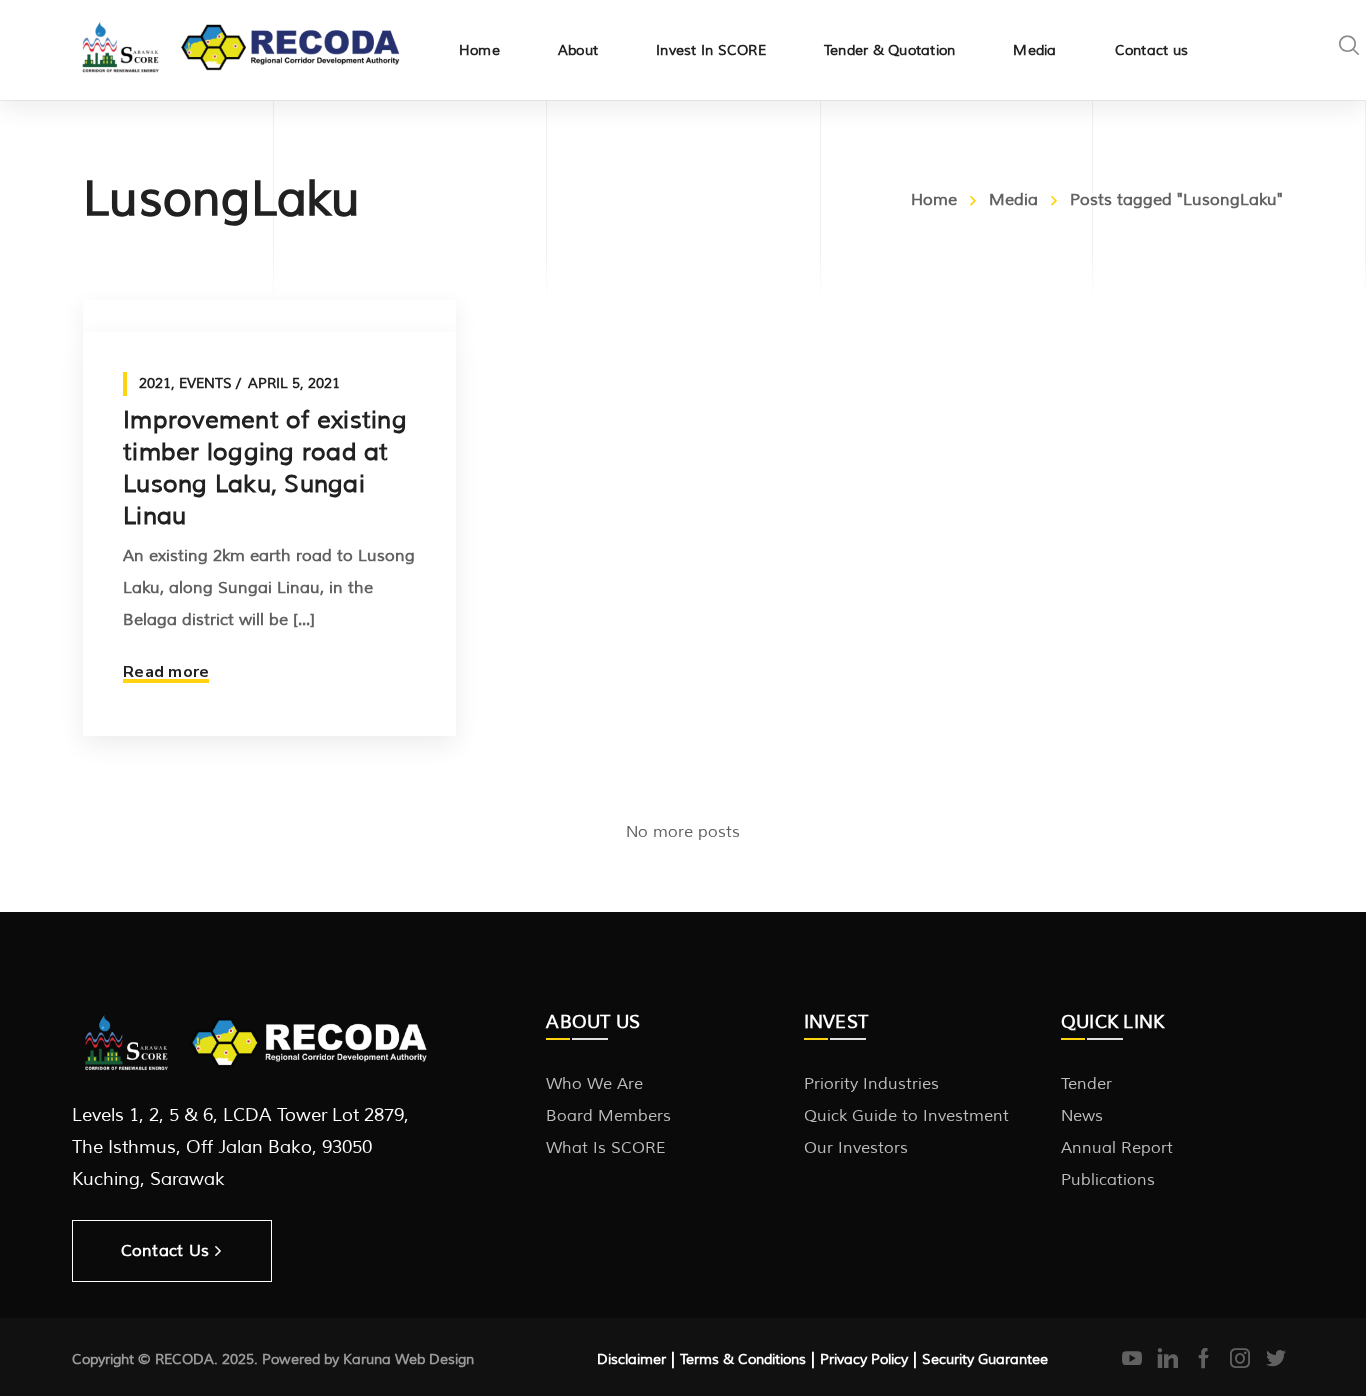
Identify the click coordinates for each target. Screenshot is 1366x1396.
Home (934, 200)
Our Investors (856, 1148)
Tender (1086, 1084)
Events (205, 383)
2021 (155, 383)
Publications (1108, 1180)
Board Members (608, 1116)
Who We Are (594, 1084)
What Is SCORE (606, 1148)
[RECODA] (241, 44)
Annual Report (1117, 1148)
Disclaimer (631, 1359)
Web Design (434, 1359)
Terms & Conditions (743, 1359)
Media (1013, 200)
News (1082, 1116)
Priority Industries (871, 1084)
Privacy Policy (864, 1359)
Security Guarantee (985, 1359)
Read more (166, 672)
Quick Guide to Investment (906, 1116)
